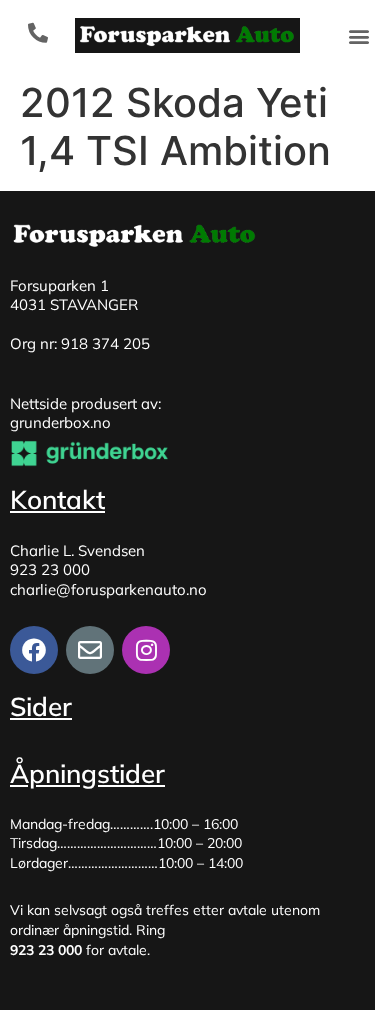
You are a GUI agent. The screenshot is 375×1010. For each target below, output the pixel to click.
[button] (358, 35)
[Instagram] (146, 650)
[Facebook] (34, 650)
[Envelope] (90, 650)
